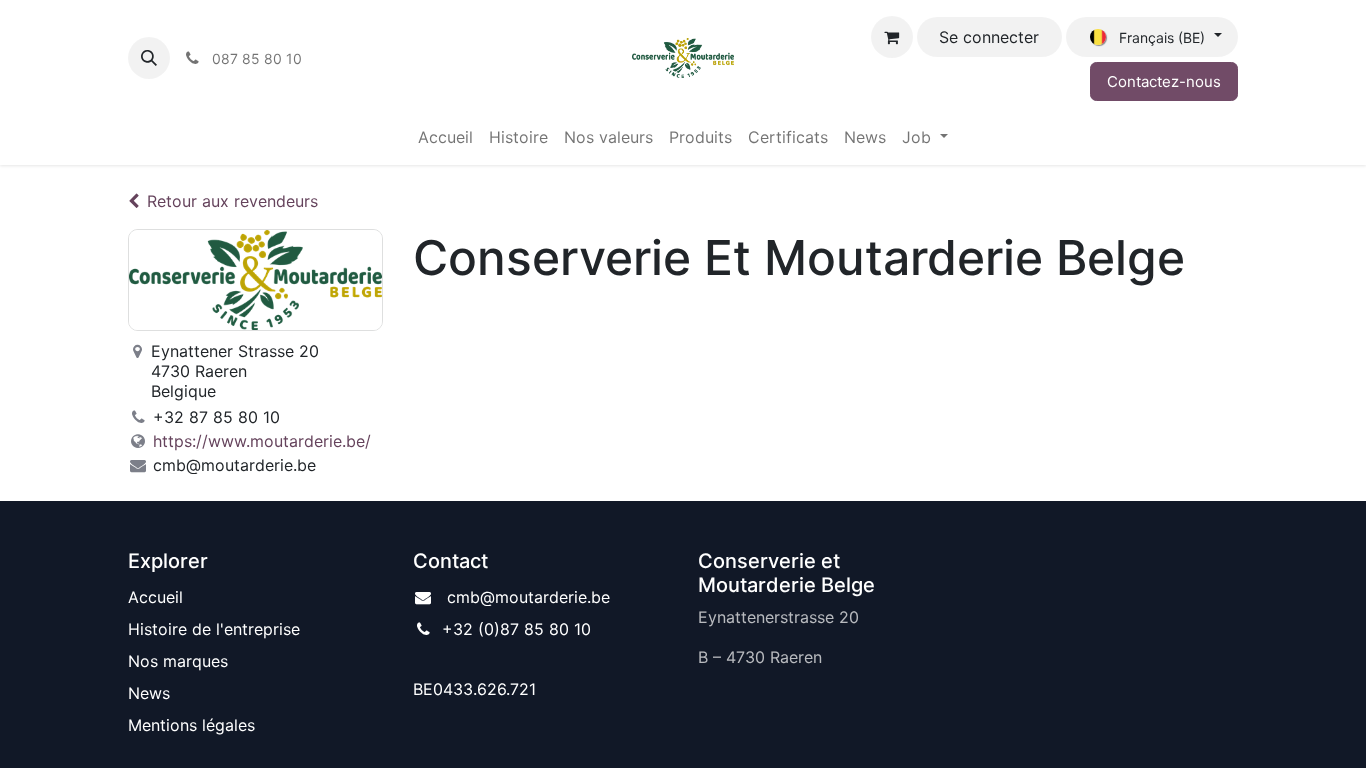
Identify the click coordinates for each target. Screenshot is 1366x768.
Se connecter (989, 37)
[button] (149, 58)
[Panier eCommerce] (892, 37)
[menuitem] (445, 137)
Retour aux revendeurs (232, 201)
